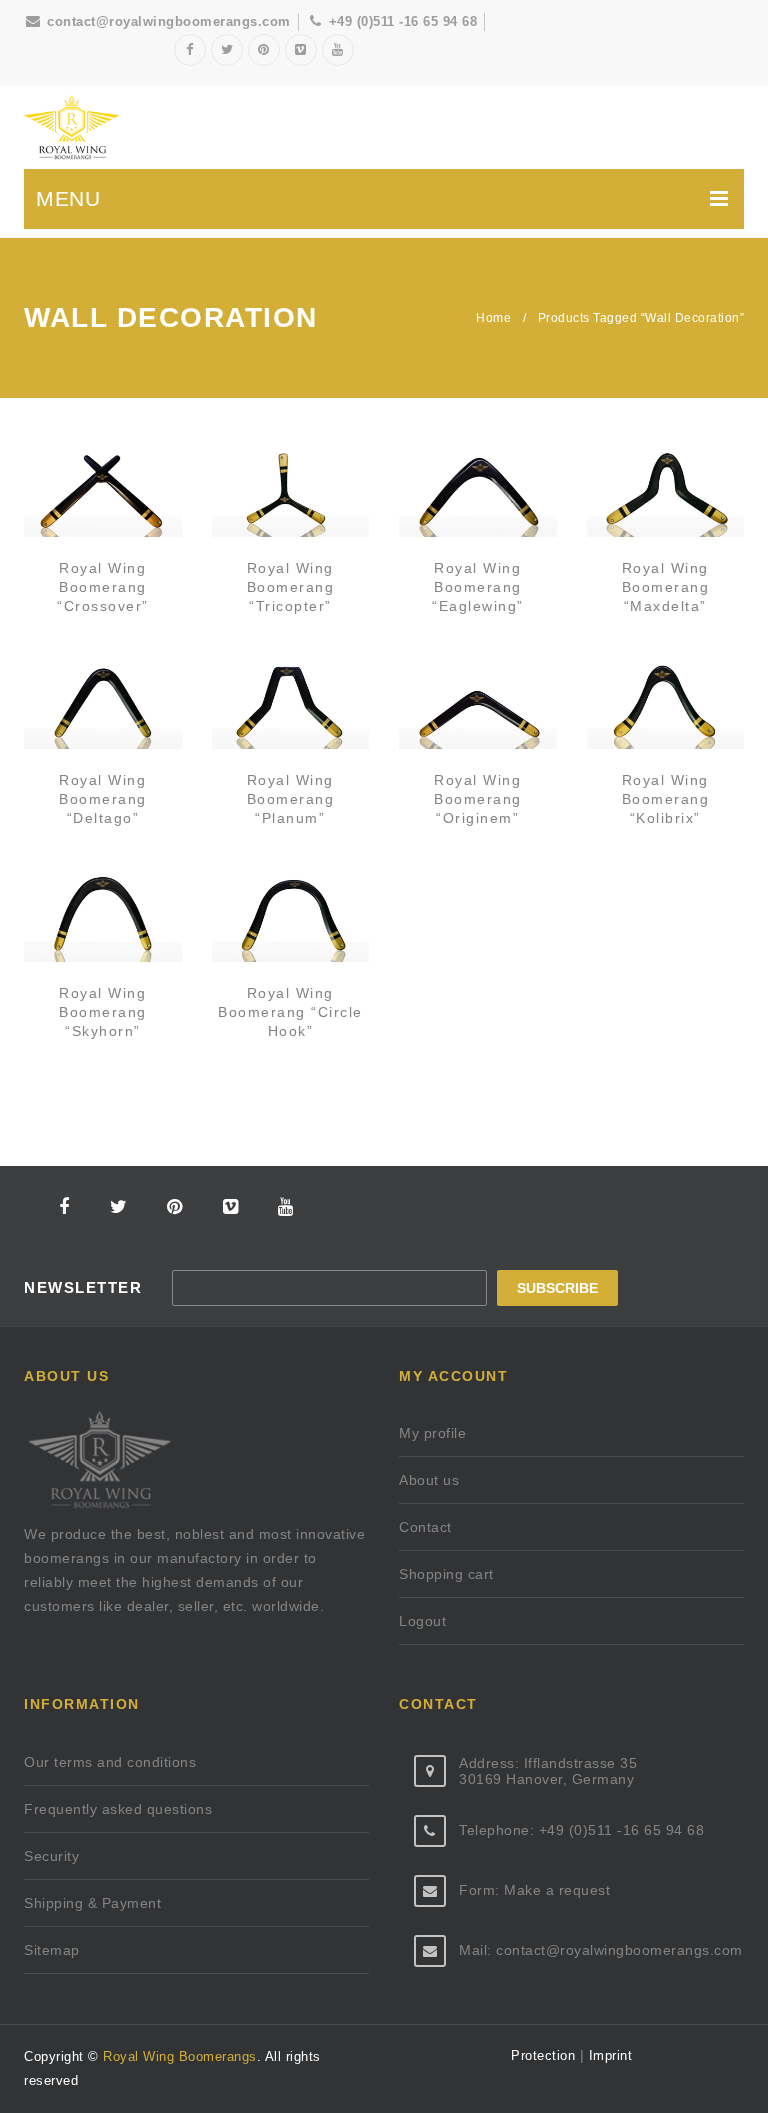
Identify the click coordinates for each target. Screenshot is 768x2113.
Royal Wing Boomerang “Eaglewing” (478, 587)
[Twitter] (227, 50)
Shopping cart (446, 1574)
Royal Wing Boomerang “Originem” (478, 799)
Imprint (608, 2055)
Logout (422, 1621)
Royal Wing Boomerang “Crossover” (103, 587)
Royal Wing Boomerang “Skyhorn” (103, 1012)
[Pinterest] (264, 50)
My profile (432, 1433)
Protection (545, 2055)
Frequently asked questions (118, 1809)
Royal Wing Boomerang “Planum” (291, 799)
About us (429, 1480)
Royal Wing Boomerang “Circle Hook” (290, 1012)
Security (51, 1856)
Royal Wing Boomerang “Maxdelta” (666, 587)
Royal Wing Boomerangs (180, 2056)
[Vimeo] (301, 50)
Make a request (557, 1890)
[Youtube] (338, 50)
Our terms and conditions (110, 1762)
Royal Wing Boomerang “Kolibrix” (666, 799)
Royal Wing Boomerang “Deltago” (103, 799)
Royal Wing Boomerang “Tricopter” (291, 587)
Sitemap (52, 1950)
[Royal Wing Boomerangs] (71, 127)
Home (493, 318)
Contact (425, 1527)
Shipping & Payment (92, 1903)
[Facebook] (190, 50)
